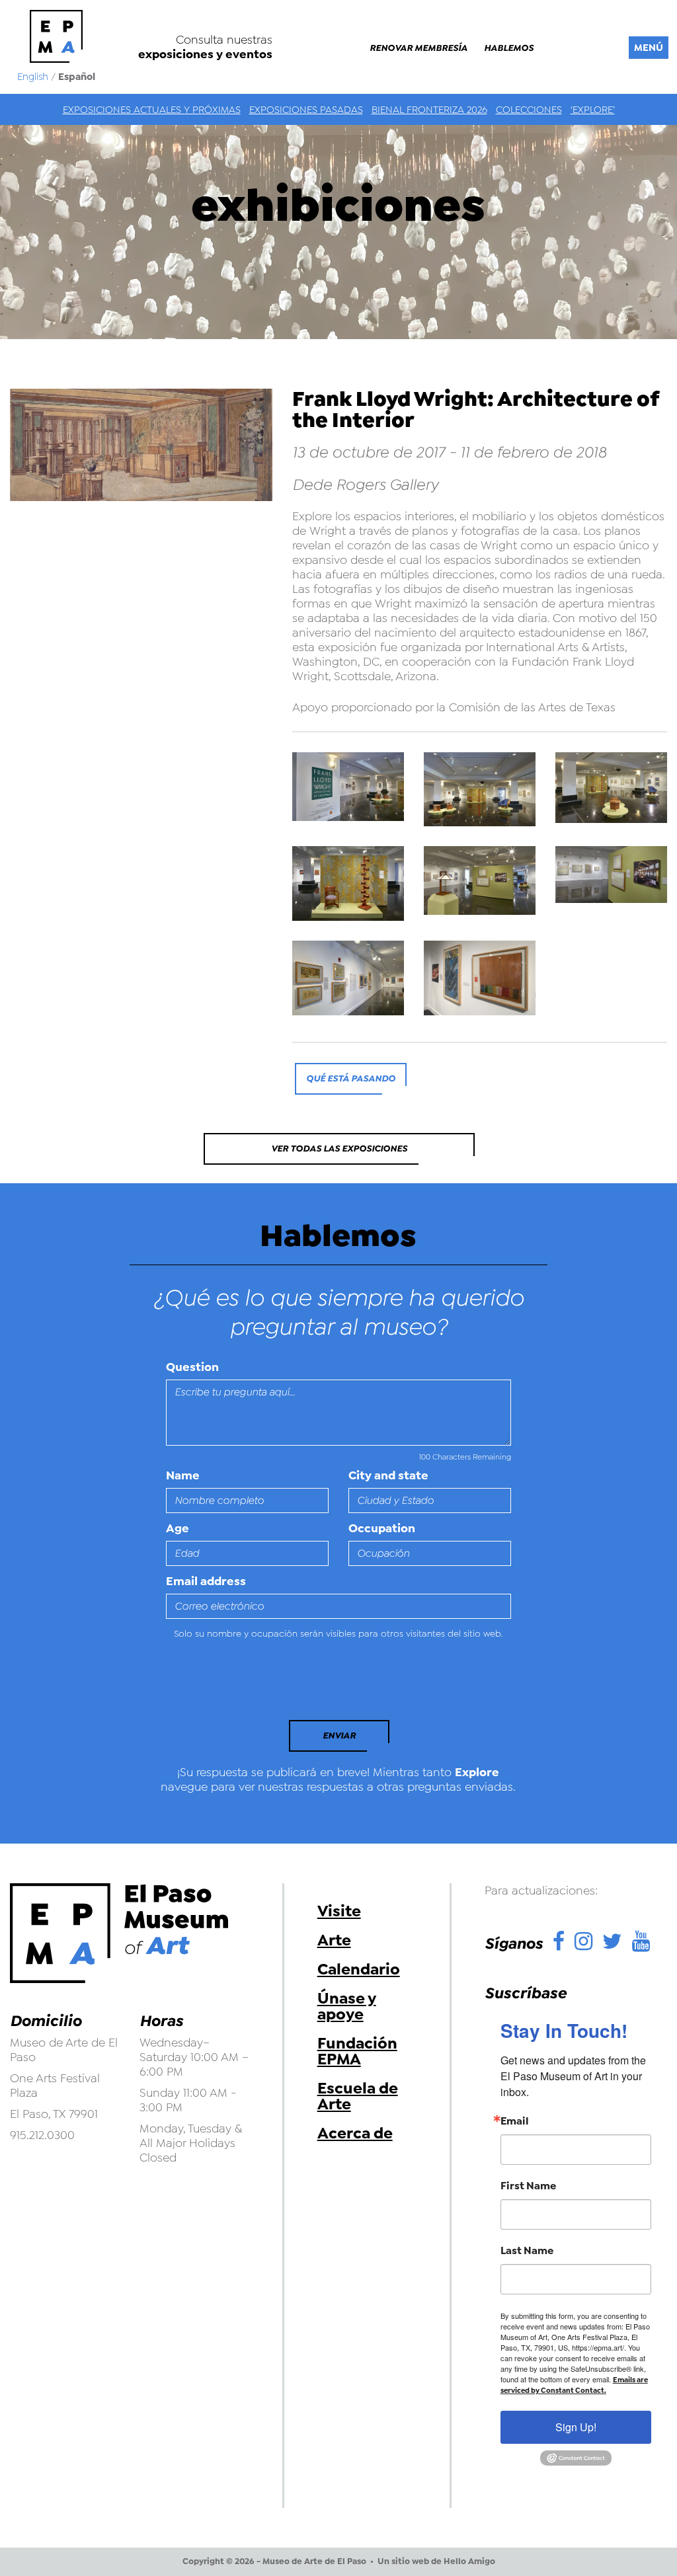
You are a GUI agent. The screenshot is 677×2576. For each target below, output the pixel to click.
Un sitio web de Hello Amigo (436, 2561)
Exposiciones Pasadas (306, 110)
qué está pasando (351, 1078)
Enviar (339, 1736)
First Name (528, 2186)
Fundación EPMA (357, 2051)
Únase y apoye (347, 2006)
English (33, 77)
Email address (206, 1581)
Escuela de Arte (358, 2096)
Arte (334, 1940)
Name (183, 1475)
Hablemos (509, 48)
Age (178, 1528)
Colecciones (529, 110)
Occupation (382, 1528)
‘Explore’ (593, 110)
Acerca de (355, 2133)
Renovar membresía (418, 48)
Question (192, 1367)
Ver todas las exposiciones (339, 1149)
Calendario (359, 1969)
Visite (339, 1911)
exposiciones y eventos (205, 54)
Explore (477, 1772)
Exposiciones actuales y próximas (152, 110)
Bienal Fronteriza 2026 (429, 110)
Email (515, 2121)
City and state (388, 1475)
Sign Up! (576, 2427)
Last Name (527, 2251)
